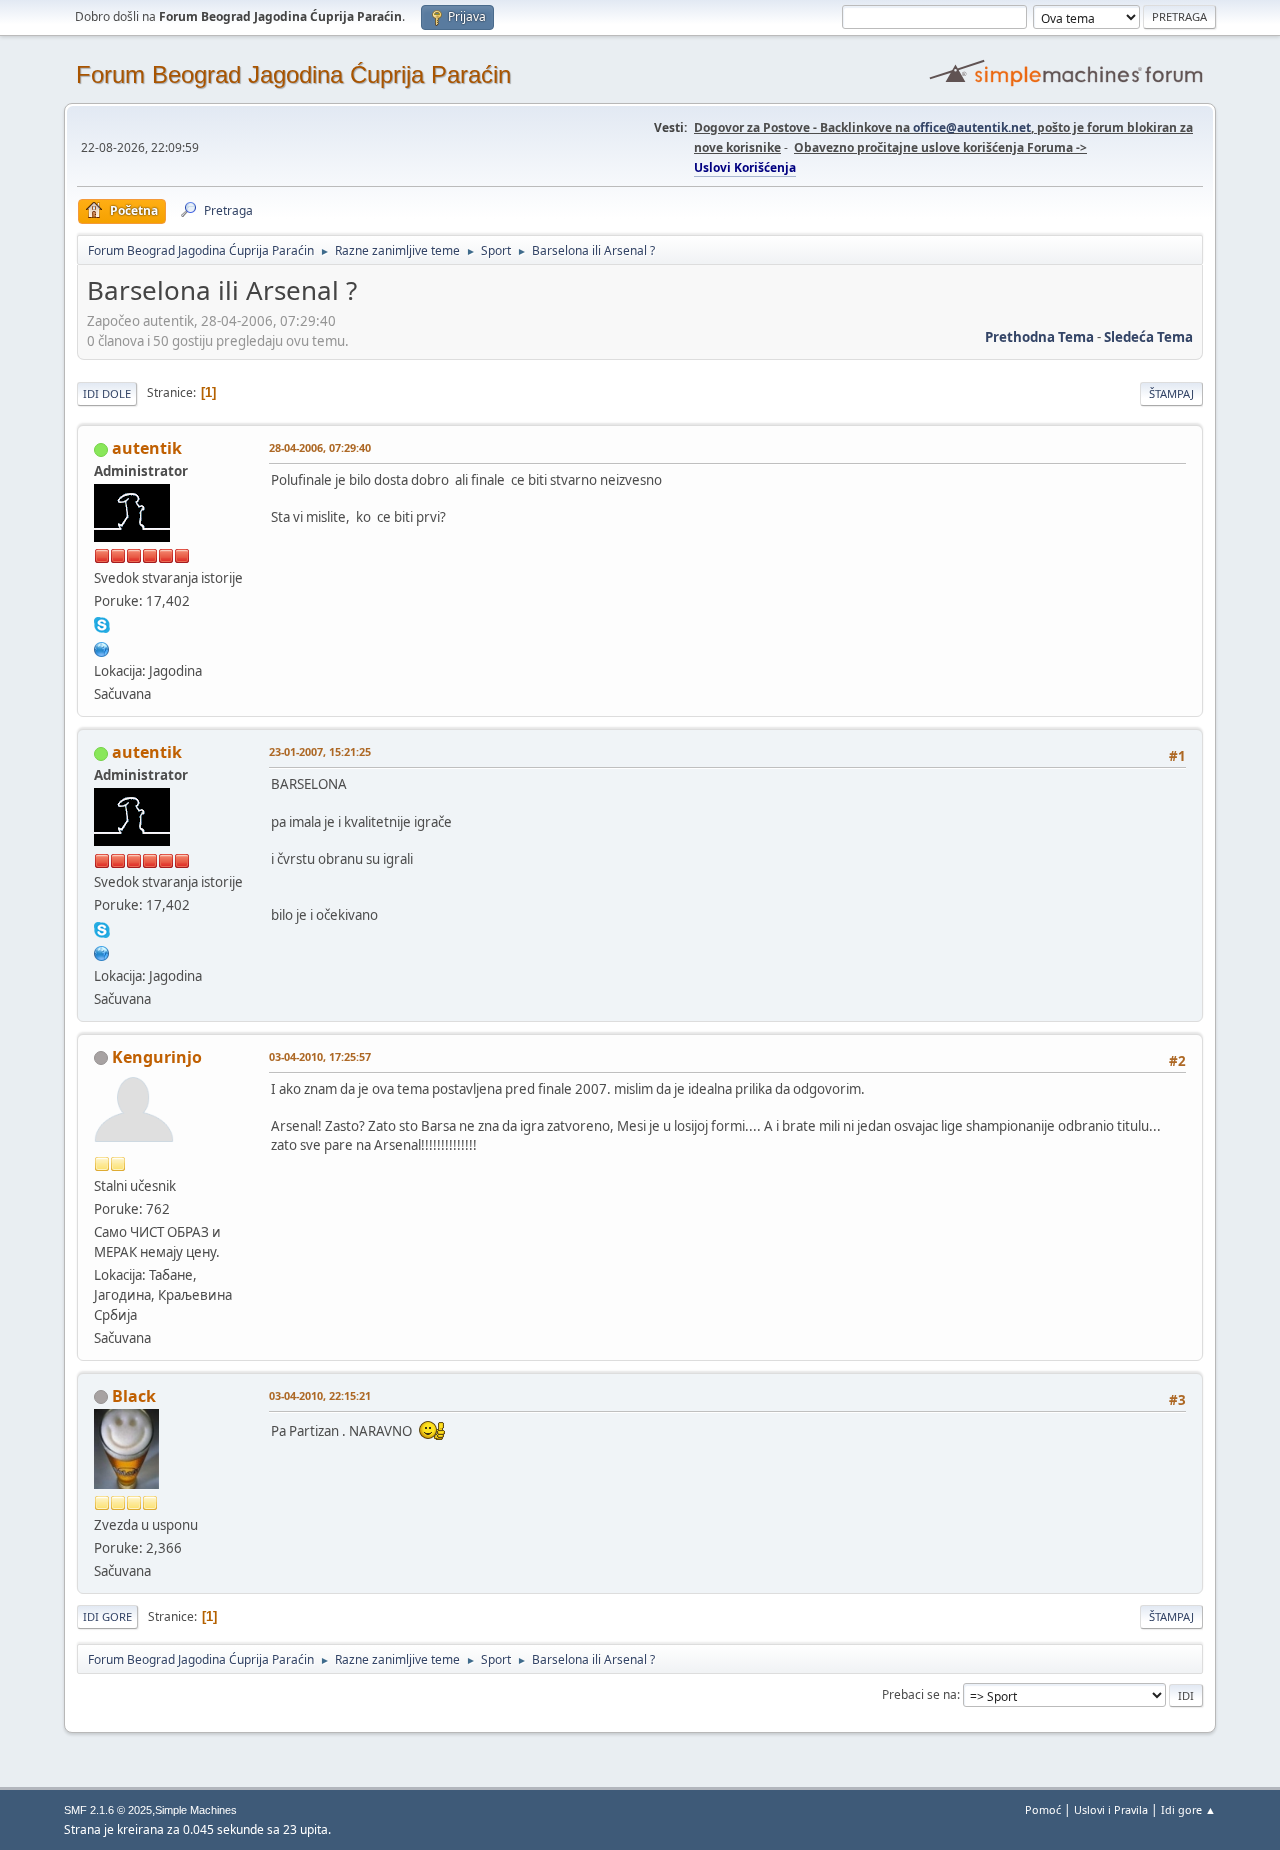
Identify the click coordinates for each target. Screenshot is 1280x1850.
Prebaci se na (919, 1694)
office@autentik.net (972, 127)
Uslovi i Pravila (1111, 1809)
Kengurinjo (157, 1057)
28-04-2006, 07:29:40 (320, 447)
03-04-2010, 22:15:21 (320, 1395)
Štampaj (1171, 393)
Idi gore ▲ (1188, 1809)
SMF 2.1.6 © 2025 (108, 1810)
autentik (147, 448)
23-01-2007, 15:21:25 (320, 751)
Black (134, 1396)
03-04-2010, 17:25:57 (320, 1056)
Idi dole (107, 393)
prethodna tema (1039, 337)
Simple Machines (196, 1810)
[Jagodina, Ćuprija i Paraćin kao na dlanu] (102, 647)
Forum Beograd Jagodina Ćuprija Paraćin (293, 74)
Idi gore (107, 1616)
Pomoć (1043, 1809)
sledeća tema (1148, 337)
